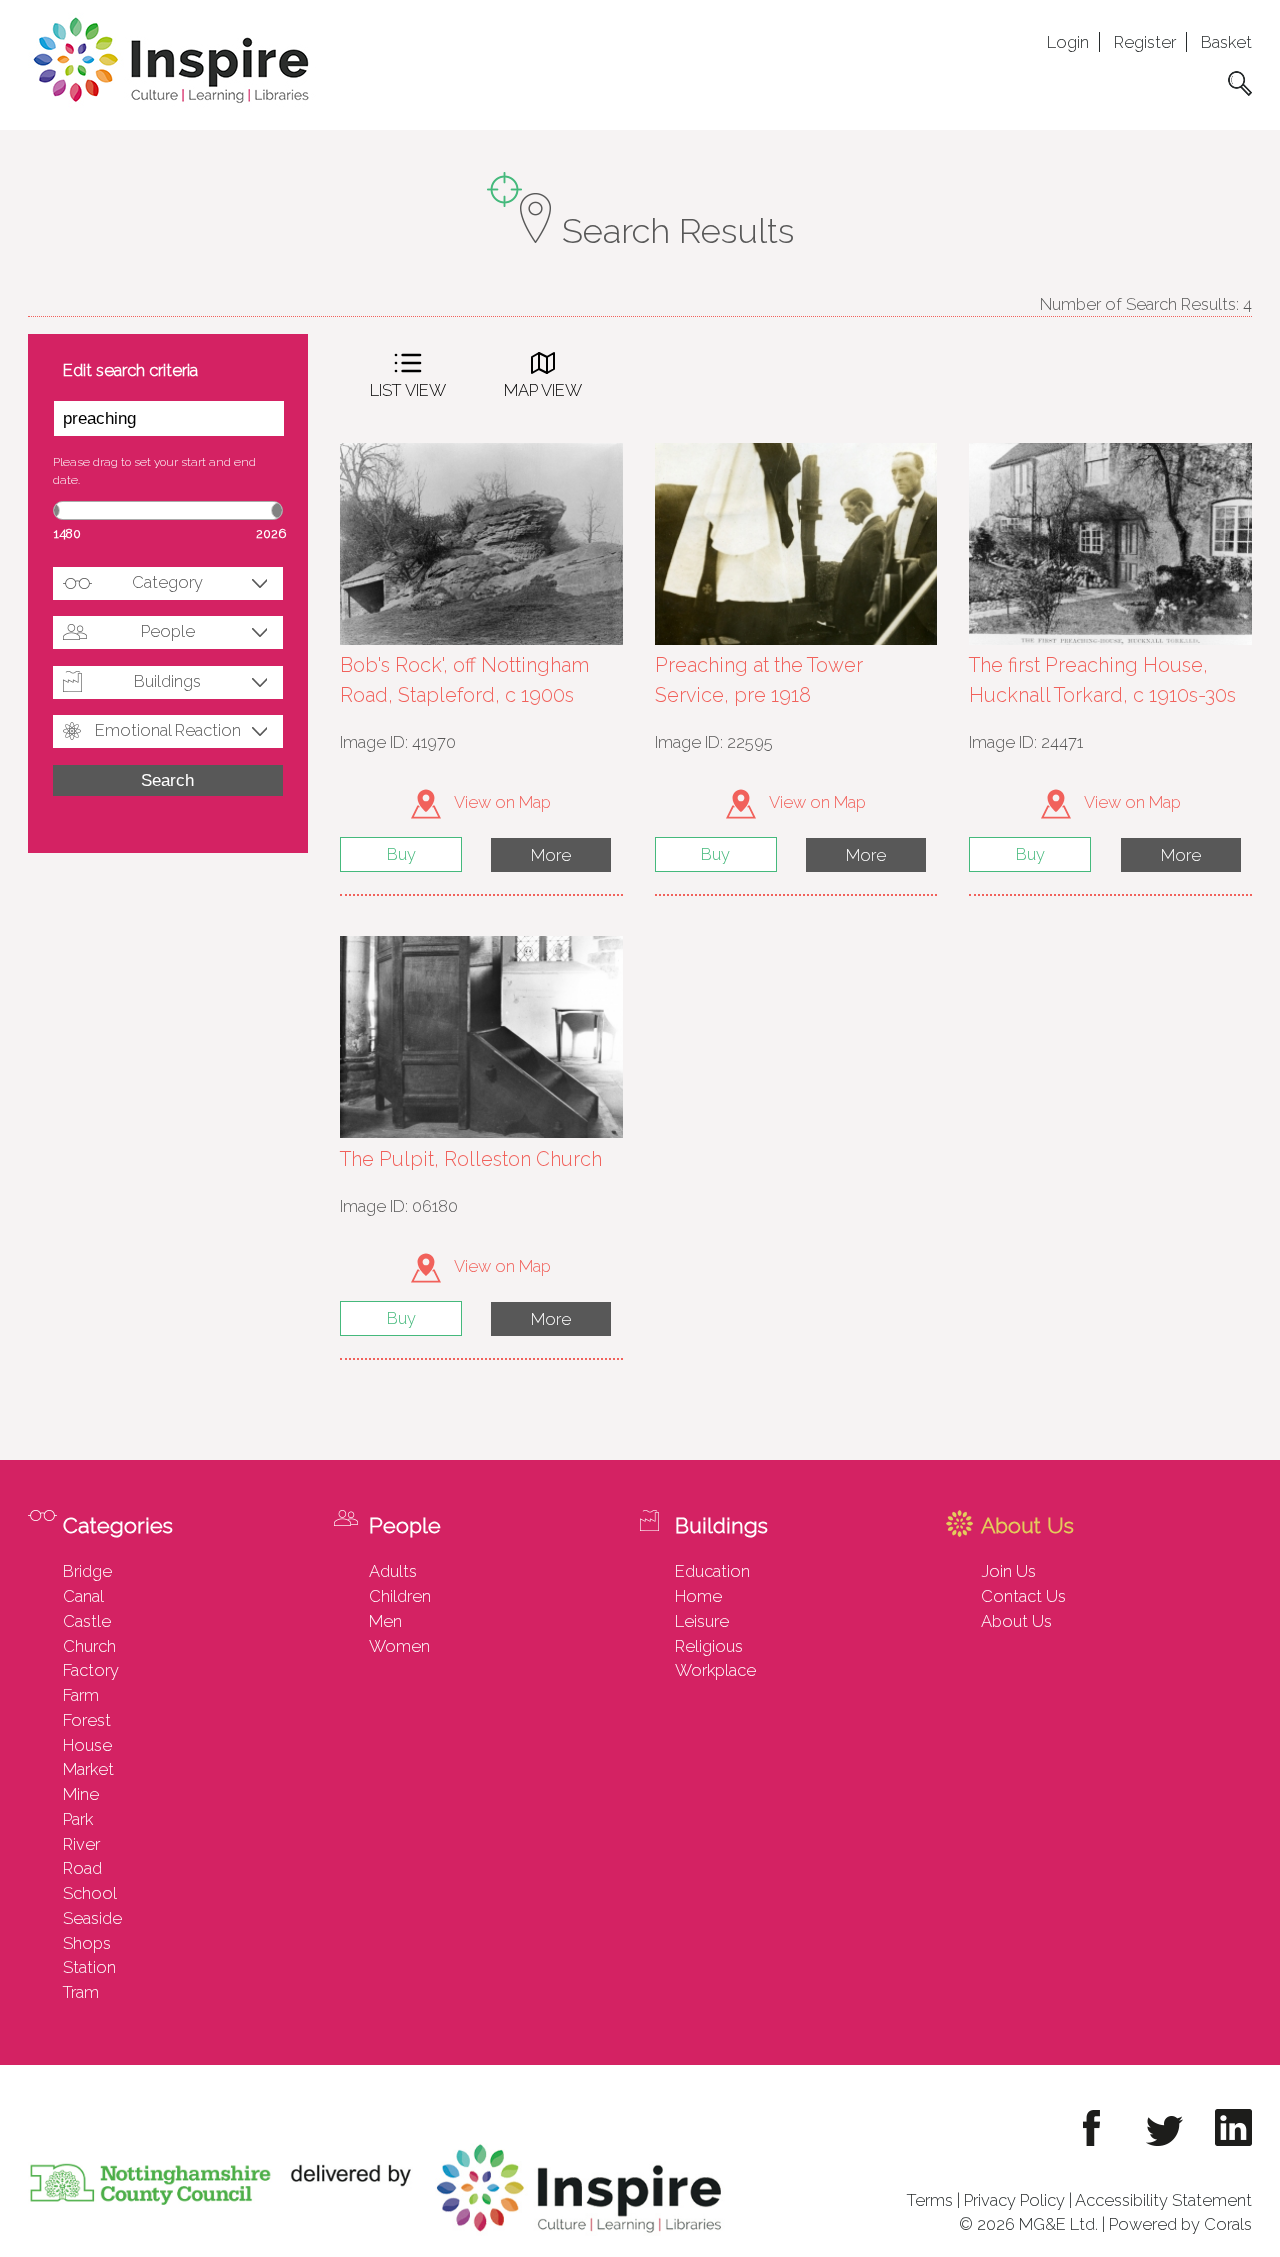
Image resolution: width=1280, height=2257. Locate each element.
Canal (83, 1596)
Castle (87, 1621)
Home (698, 1596)
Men (385, 1621)
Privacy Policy (1014, 2200)
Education (712, 1571)
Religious (709, 1646)
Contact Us (1023, 1596)
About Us (1016, 1621)
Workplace (715, 1670)
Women (399, 1646)
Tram (81, 1992)
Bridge (87, 1571)
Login (1068, 42)
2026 (271, 533)
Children (400, 1596)
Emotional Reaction (168, 730)
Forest (87, 1720)
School (90, 1893)
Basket (1226, 42)
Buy (401, 854)
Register (1145, 42)
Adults (393, 1571)
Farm (81, 1695)
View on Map (501, 802)
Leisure (702, 1621)
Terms (930, 2200)
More (551, 855)
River (81, 1844)
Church (89, 1646)
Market (88, 1769)
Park (78, 1819)
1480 (67, 533)
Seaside (92, 1918)
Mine (81, 1794)
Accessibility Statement (1163, 2200)
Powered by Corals (1180, 2224)
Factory (91, 1670)
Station (89, 1967)
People (168, 631)
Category (167, 582)
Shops (87, 1943)
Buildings (167, 681)
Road (82, 1868)
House (87, 1745)
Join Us (1008, 1571)
